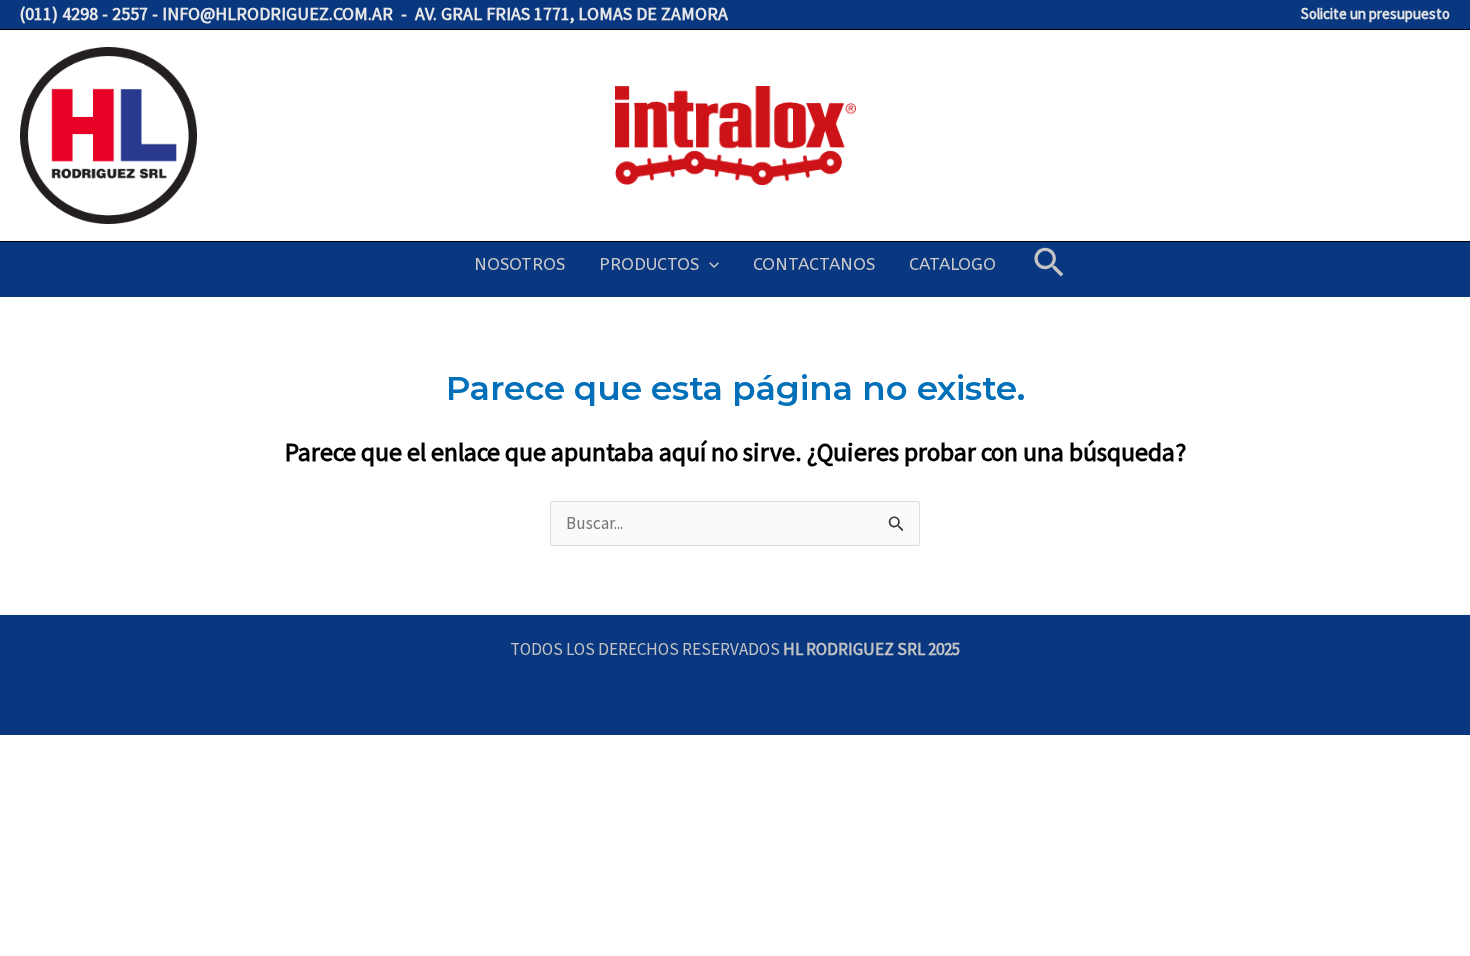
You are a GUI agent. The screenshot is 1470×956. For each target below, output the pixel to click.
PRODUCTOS (649, 264)
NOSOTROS (519, 264)
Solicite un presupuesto (1375, 13)
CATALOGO (952, 264)
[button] (709, 264)
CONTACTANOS (814, 264)
